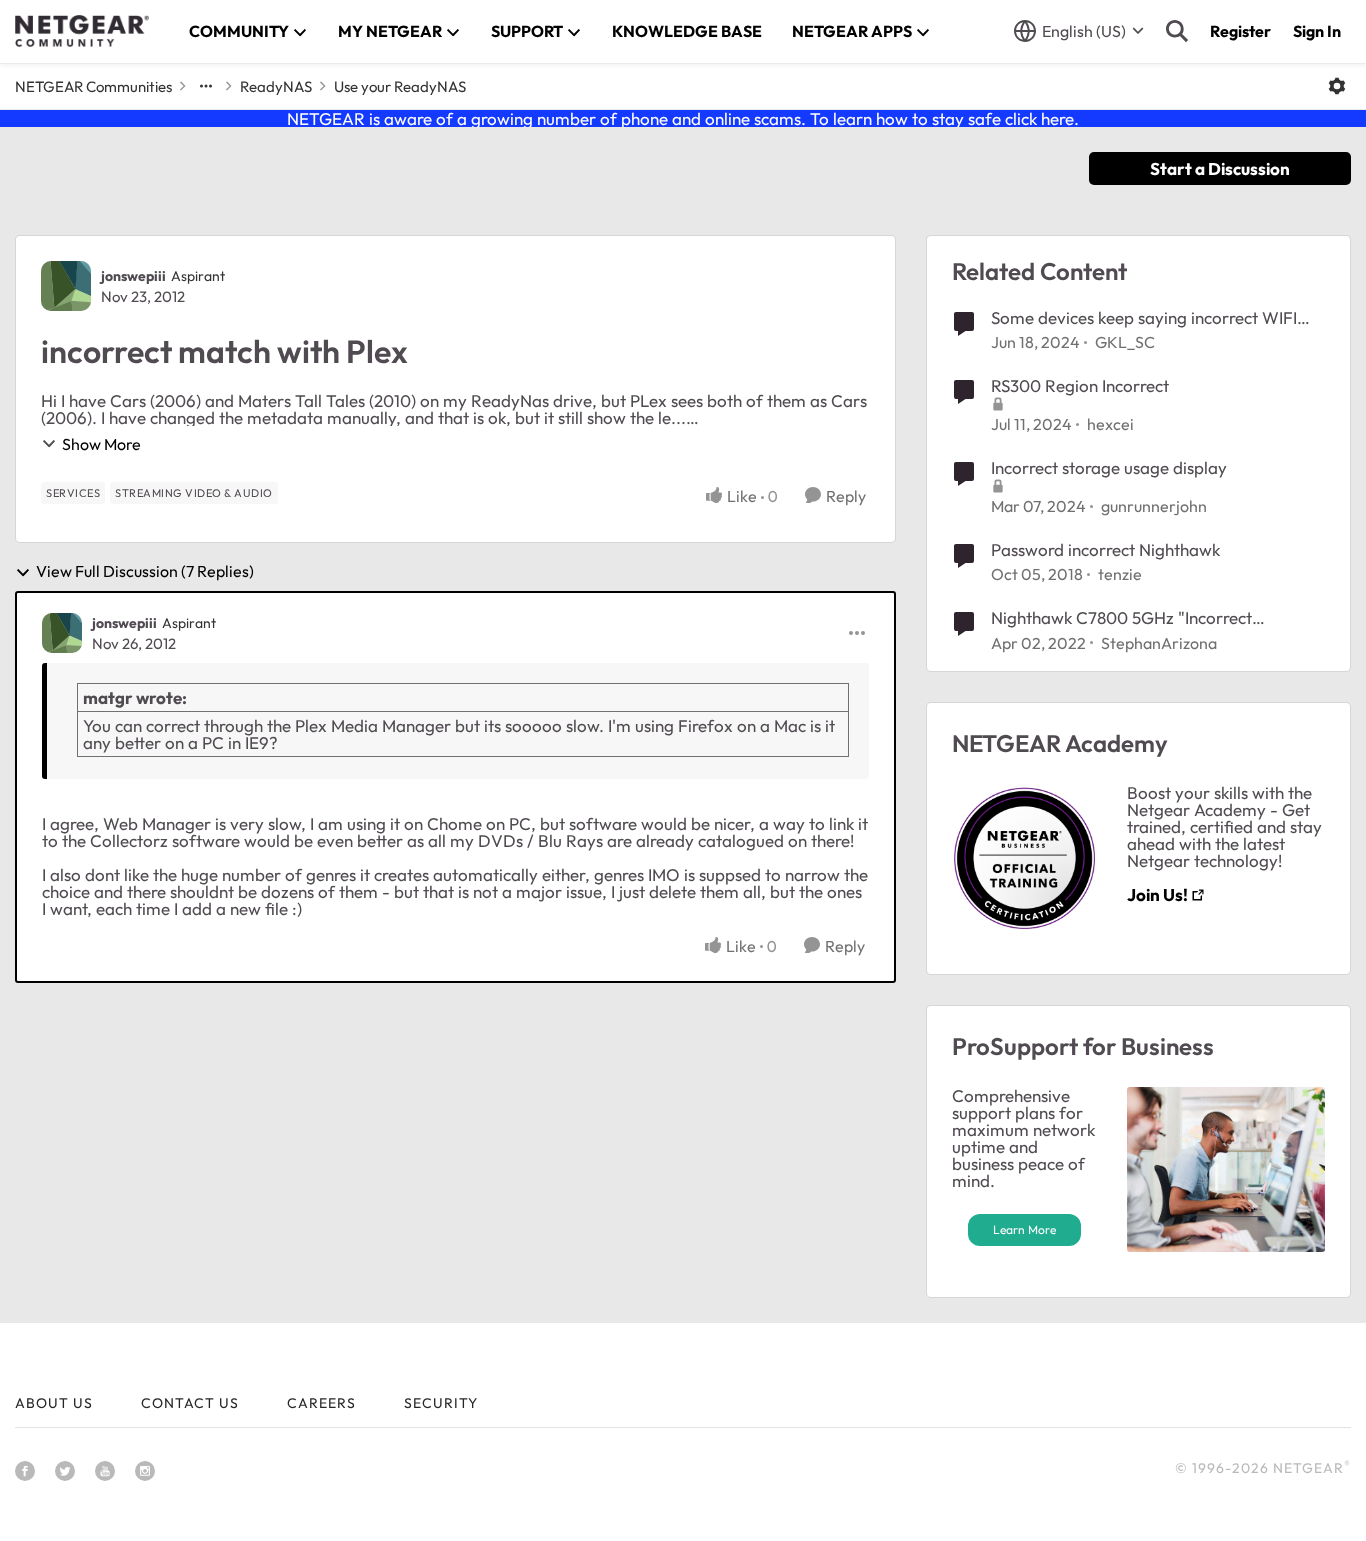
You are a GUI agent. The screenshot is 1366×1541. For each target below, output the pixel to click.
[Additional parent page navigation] (206, 86)
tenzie (1120, 574)
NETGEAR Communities (93, 86)
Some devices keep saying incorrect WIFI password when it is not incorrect (1144, 318)
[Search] (1177, 31)
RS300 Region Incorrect (1080, 385)
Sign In (1317, 31)
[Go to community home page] (82, 31)
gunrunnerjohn (1154, 506)
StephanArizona (1159, 643)
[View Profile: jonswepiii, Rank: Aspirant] (66, 286)
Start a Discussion (1220, 168)
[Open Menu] (1337, 86)
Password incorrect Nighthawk (1105, 549)
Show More (101, 444)
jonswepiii (133, 276)
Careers (321, 1403)
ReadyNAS (276, 86)
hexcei (1110, 424)
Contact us (190, 1403)
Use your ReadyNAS (400, 86)
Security (441, 1403)
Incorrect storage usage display (1109, 467)
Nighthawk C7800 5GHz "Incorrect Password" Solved (1121, 618)
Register (1240, 31)
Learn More (1024, 1229)
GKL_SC (1125, 342)
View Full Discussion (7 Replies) (145, 572)
